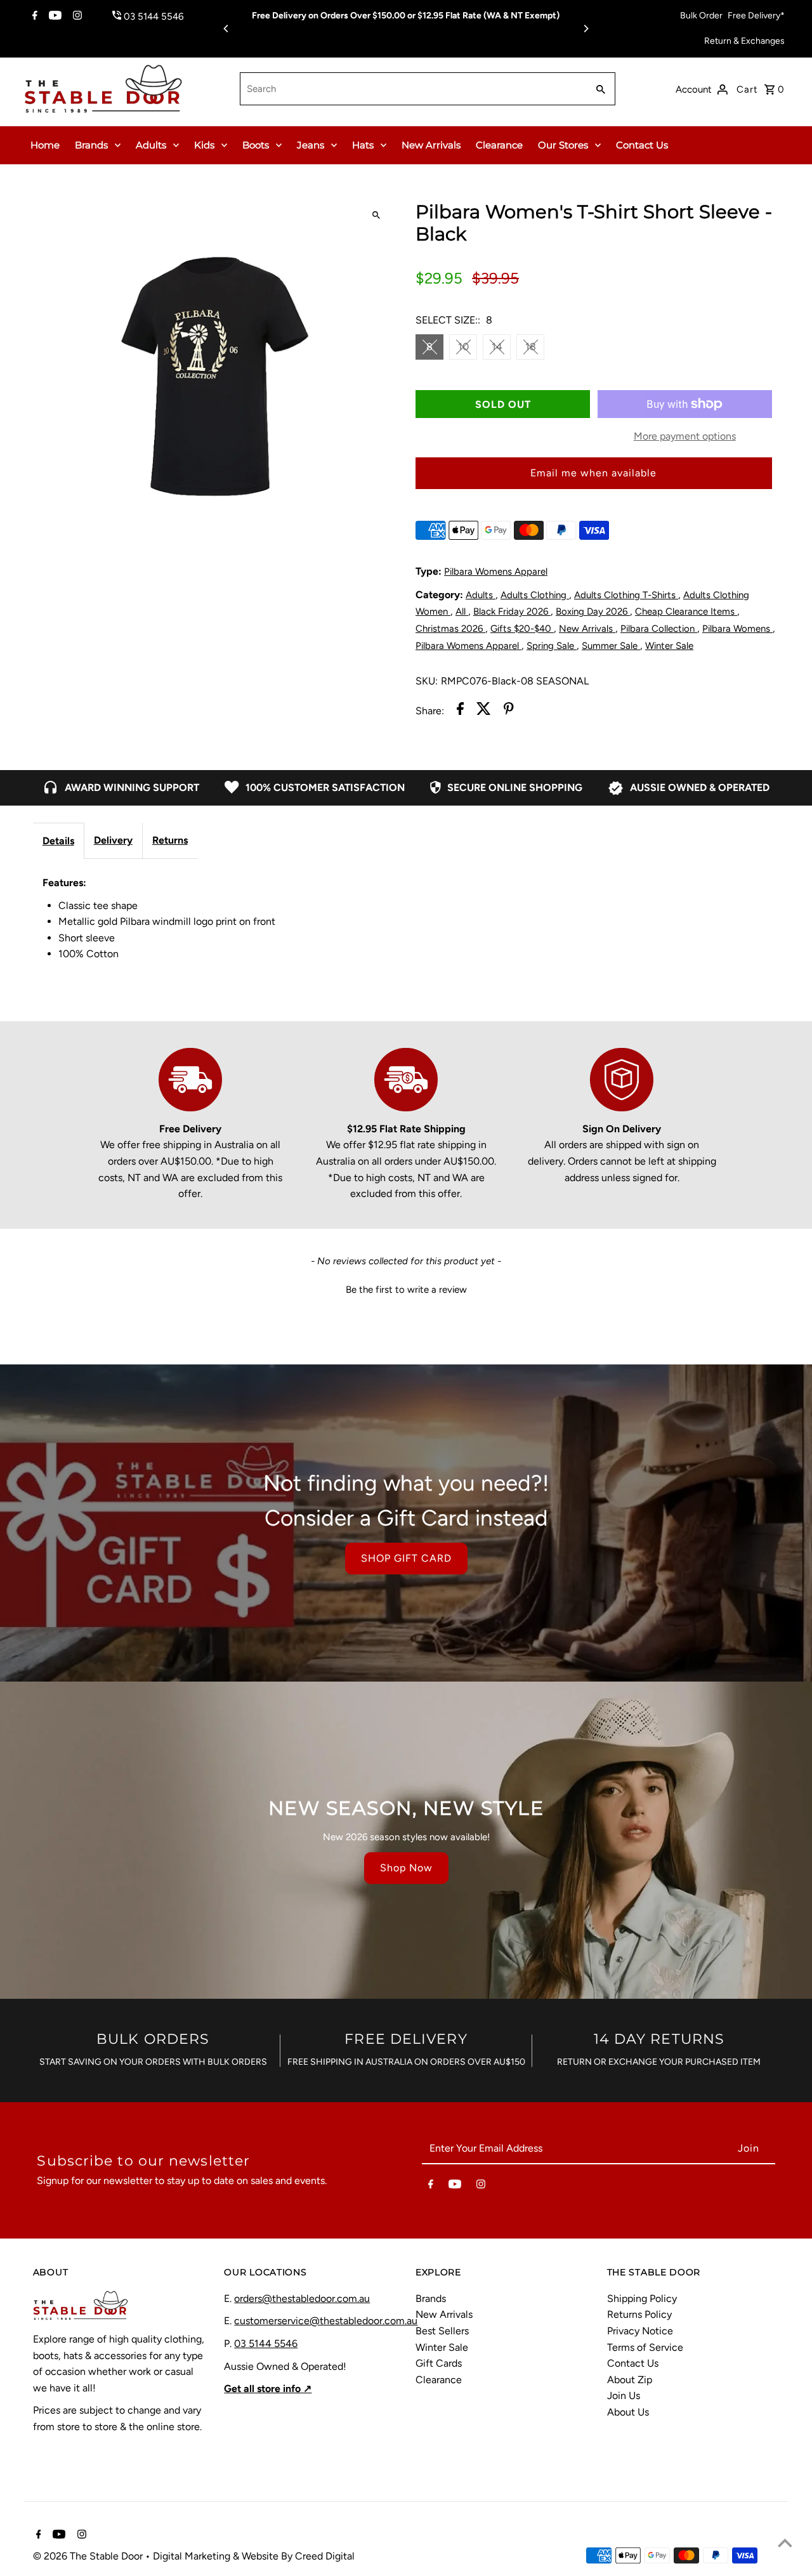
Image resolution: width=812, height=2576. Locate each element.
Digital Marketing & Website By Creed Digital (254, 2556)
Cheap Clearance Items (686, 611)
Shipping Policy (642, 2298)
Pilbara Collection (659, 629)
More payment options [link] (685, 436)
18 (531, 347)
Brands (91, 145)
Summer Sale (611, 646)
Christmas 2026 (450, 629)
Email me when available (593, 473)
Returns (170, 840)
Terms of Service (645, 2347)
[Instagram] (76, 16)
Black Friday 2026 (512, 611)
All (462, 611)
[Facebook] (33, 16)
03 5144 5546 (266, 2344)
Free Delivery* (756, 16)
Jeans (311, 145)
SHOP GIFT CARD (406, 1558)
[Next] (586, 29)
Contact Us (642, 145)
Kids (204, 145)
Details (58, 841)
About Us (628, 2412)
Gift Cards (439, 2363)
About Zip (630, 2380)
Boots (256, 145)
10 (463, 347)
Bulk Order (701, 16)
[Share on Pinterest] (509, 711)
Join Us (624, 2396)
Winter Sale (669, 646)
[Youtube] (54, 16)
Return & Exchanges (744, 41)
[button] (406, 1288)
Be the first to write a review (406, 1290)
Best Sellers (442, 2331)
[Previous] (226, 29)
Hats (363, 145)
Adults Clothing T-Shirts (626, 595)
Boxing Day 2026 (593, 611)
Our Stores (563, 145)
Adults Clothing (535, 595)
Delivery (113, 840)
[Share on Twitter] (484, 711)
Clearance (499, 145)
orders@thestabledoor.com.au (302, 2298)
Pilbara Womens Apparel (496, 572)
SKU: (427, 681)
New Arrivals (431, 145)
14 (497, 347)
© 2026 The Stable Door (89, 2556)
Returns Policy (639, 2314)
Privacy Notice (640, 2331)
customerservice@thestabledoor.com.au (326, 2321)
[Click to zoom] (376, 215)
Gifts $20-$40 (522, 629)
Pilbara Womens (737, 629)
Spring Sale (552, 646)
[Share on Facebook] (460, 711)
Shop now (406, 1868)
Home (45, 145)
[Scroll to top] (785, 2543)
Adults (151, 145)
